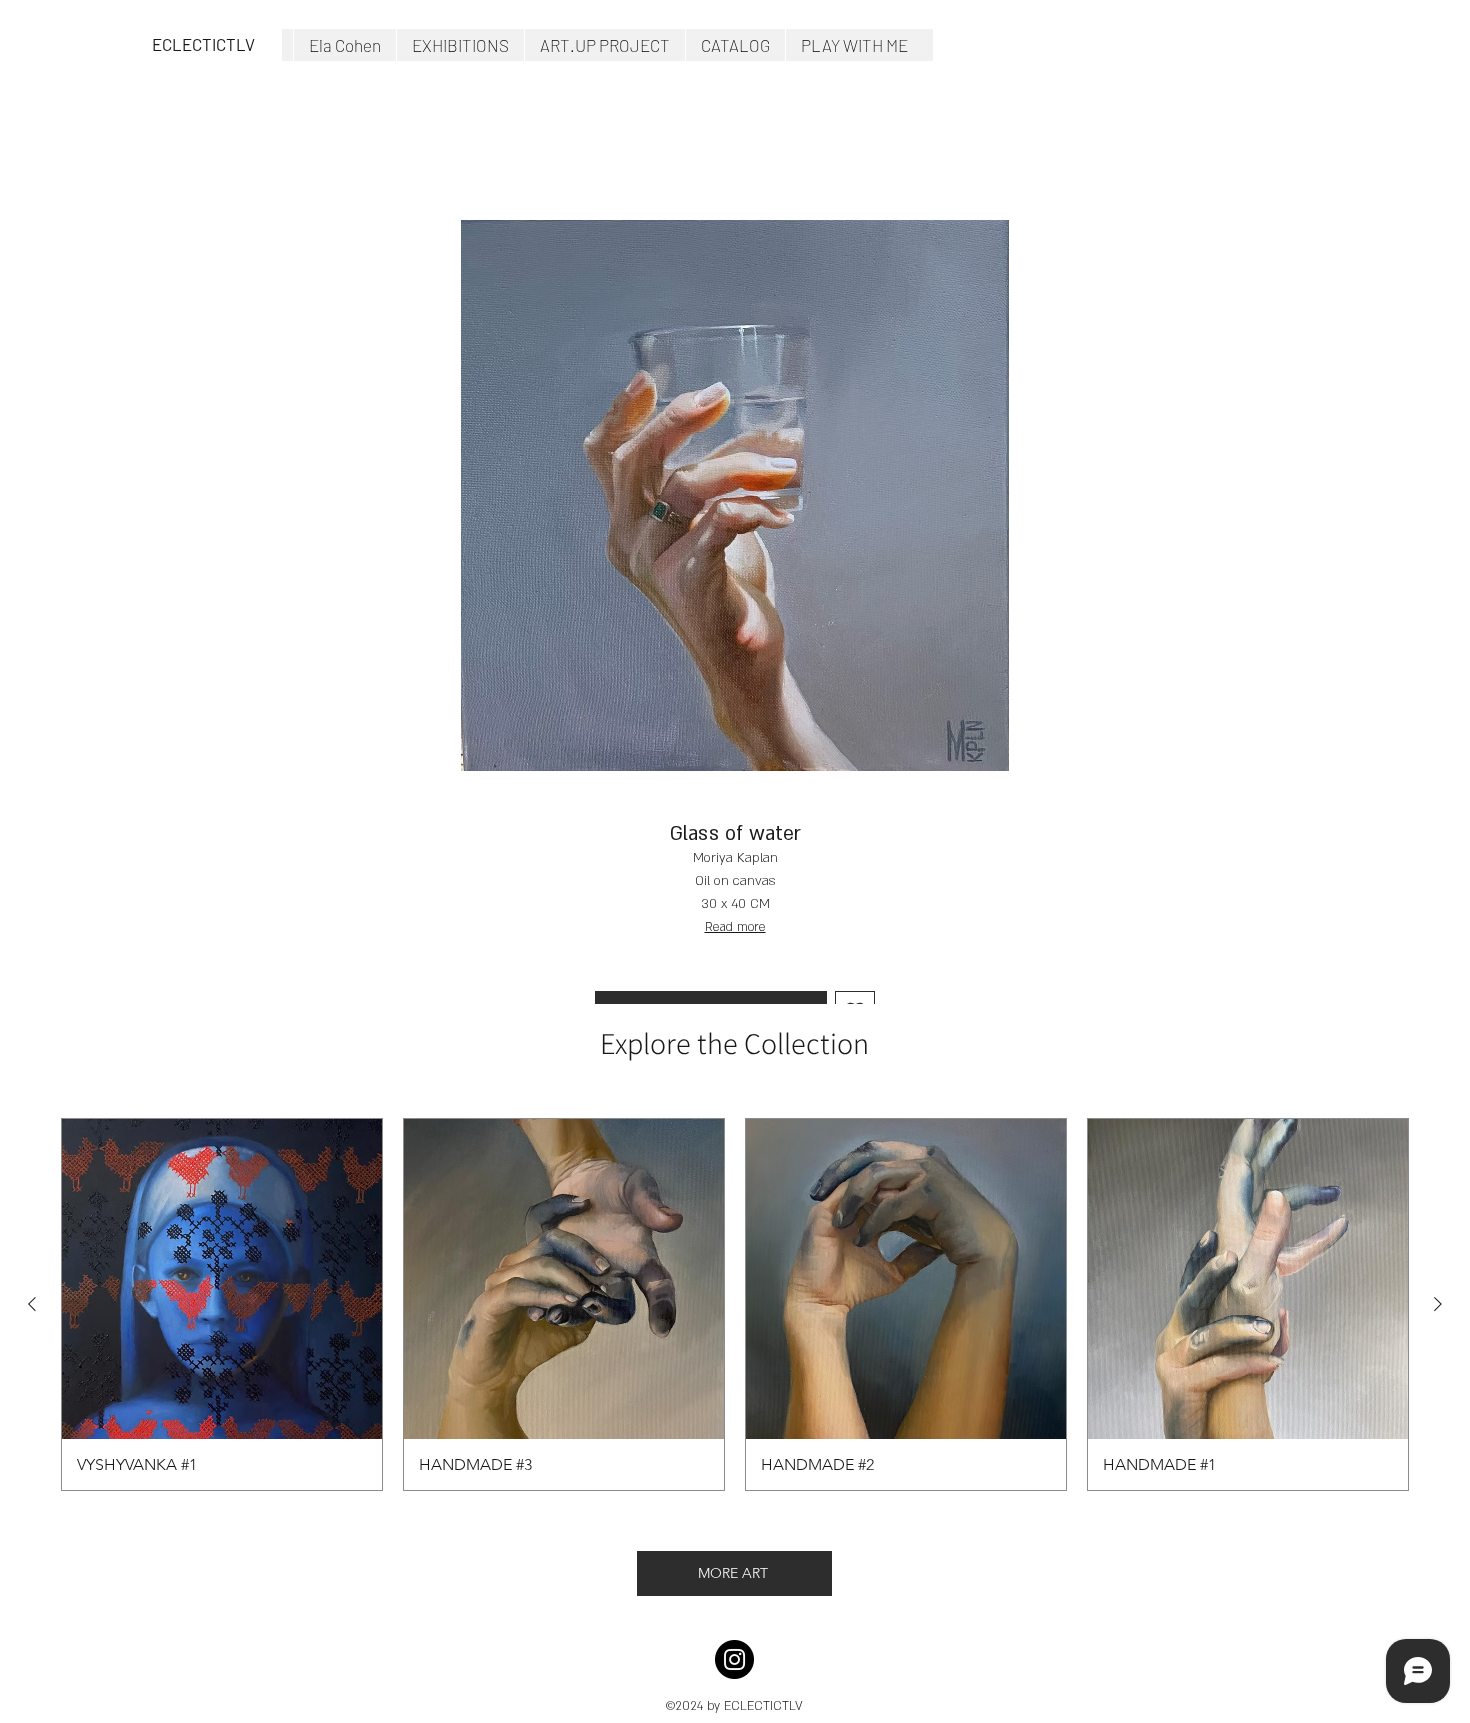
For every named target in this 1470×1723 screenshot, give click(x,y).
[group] (735, 1304)
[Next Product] (1438, 1304)
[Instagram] (734, 1659)
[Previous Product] (32, 1304)
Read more (735, 927)
